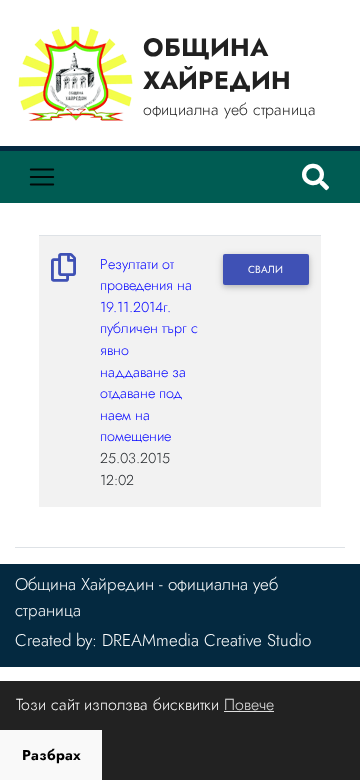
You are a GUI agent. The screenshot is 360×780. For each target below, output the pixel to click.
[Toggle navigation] (42, 177)
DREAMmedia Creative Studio (206, 640)
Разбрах (51, 755)
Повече (249, 704)
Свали (265, 269)
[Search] (315, 177)
